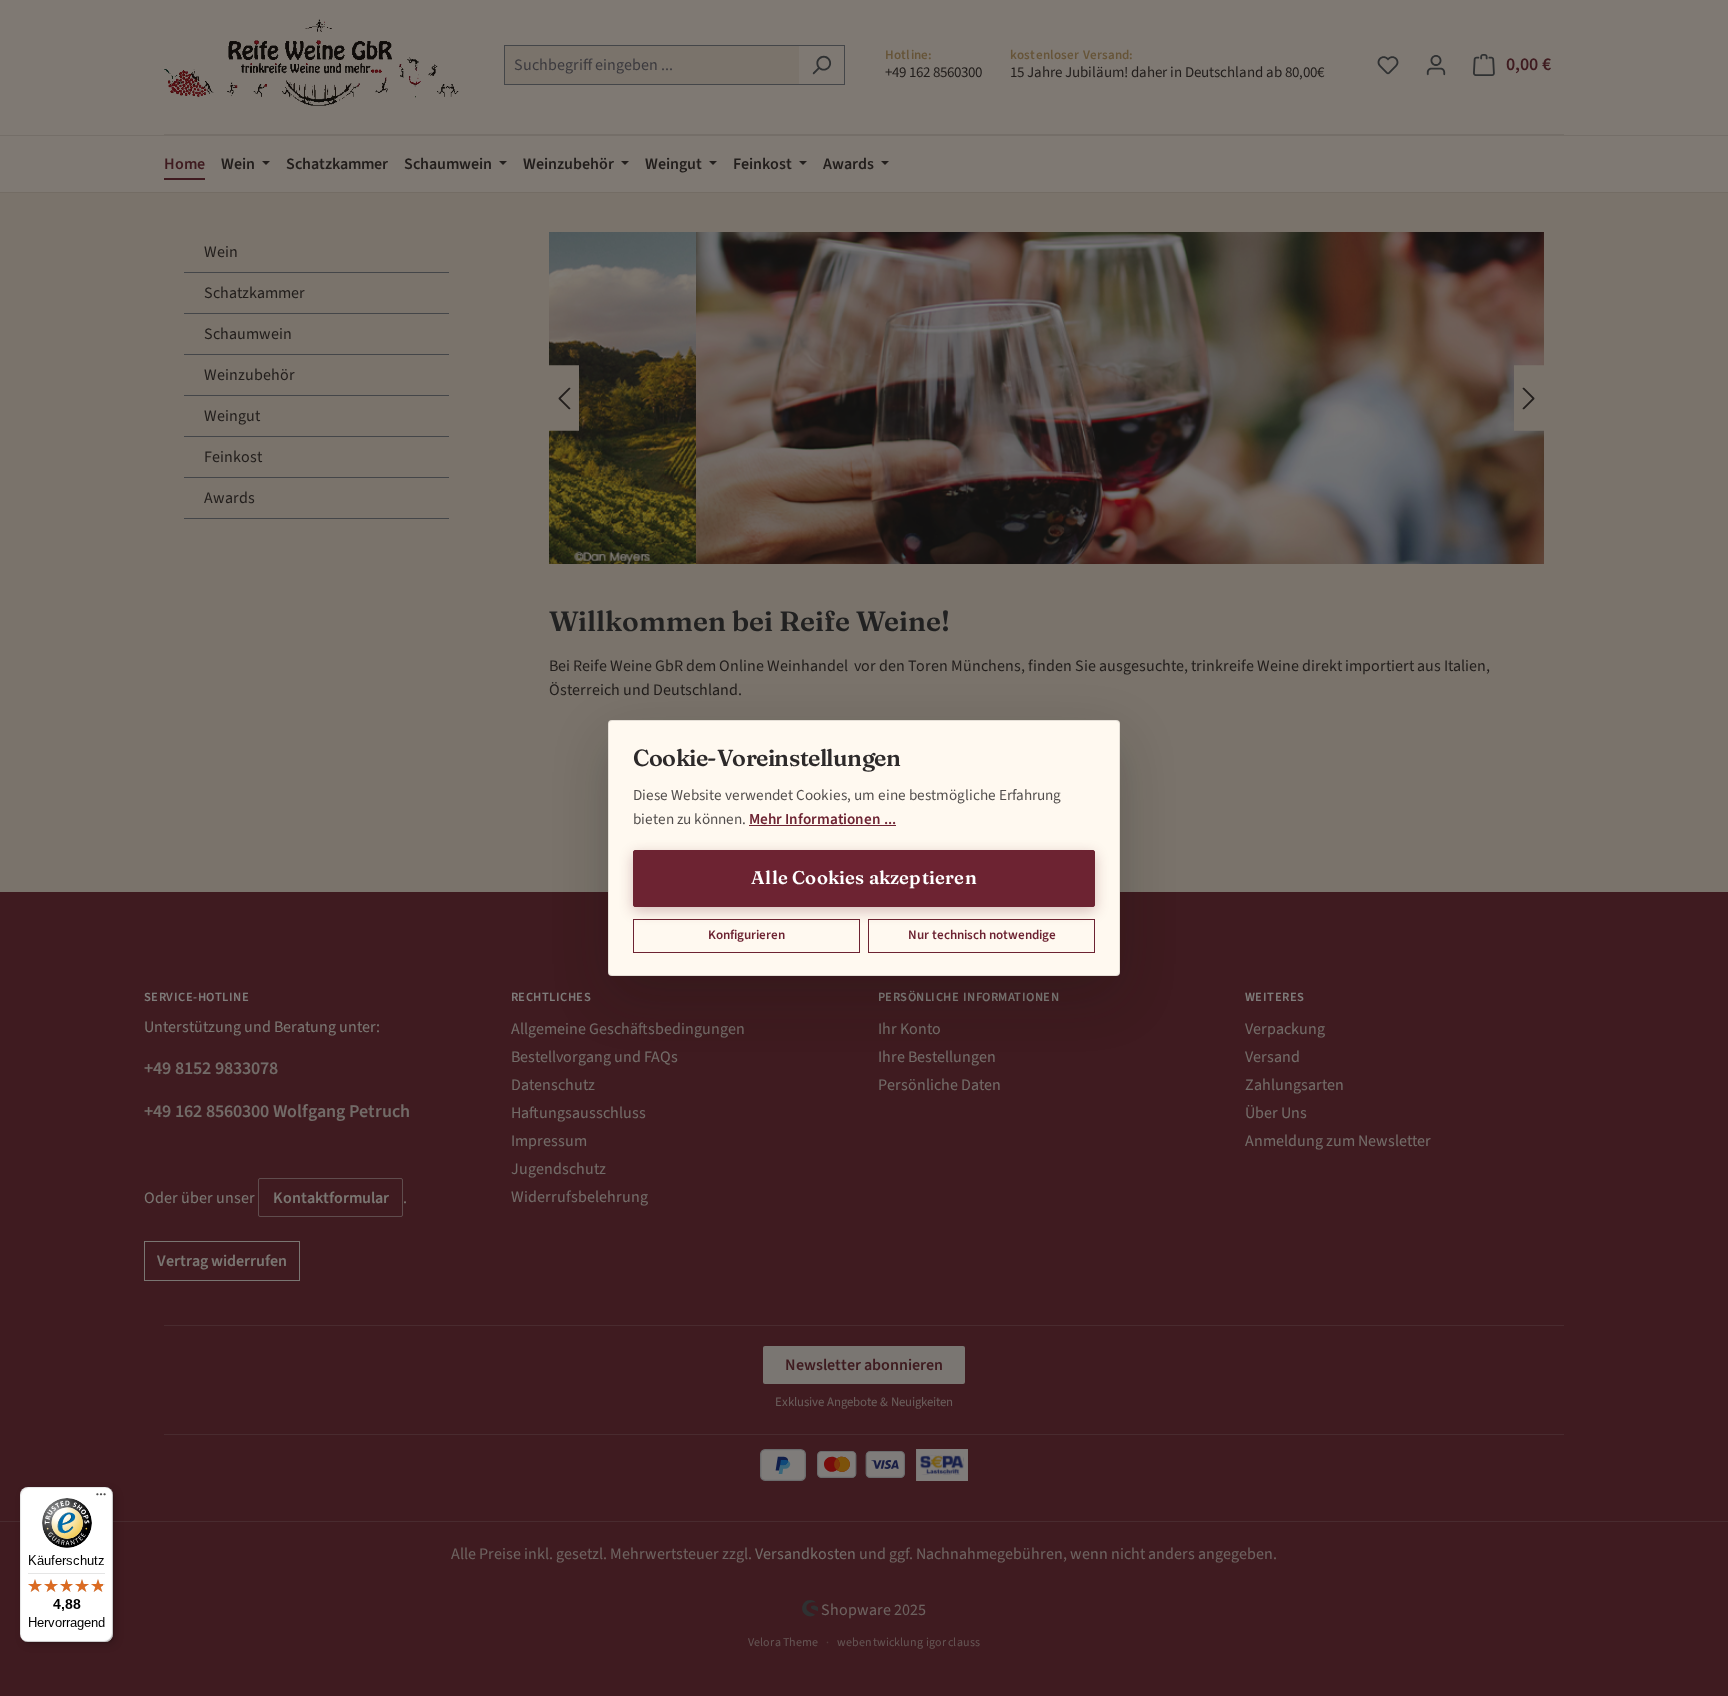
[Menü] (101, 1499)
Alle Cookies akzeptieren (863, 877)
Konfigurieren (746, 935)
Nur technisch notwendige (982, 935)
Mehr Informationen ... (822, 819)
